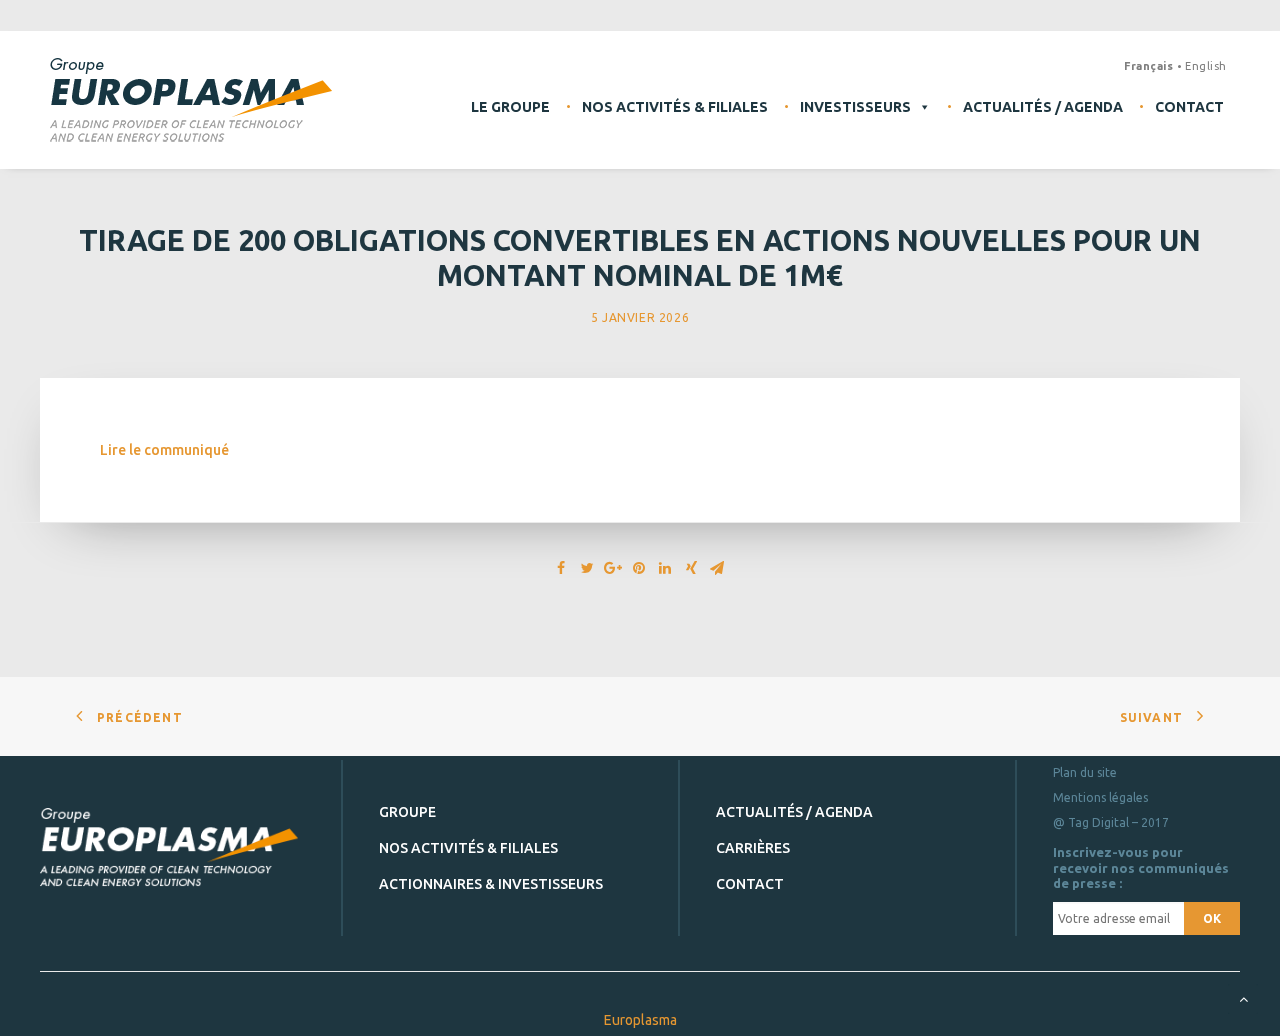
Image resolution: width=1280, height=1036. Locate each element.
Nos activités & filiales (675, 107)
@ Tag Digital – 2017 (1111, 822)
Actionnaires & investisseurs (491, 884)
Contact (1189, 107)
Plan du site (1085, 772)
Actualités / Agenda (1043, 107)
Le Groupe (510, 107)
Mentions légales (1100, 797)
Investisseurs (855, 107)
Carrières (753, 848)
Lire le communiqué (164, 450)
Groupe (407, 812)
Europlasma (640, 1020)
